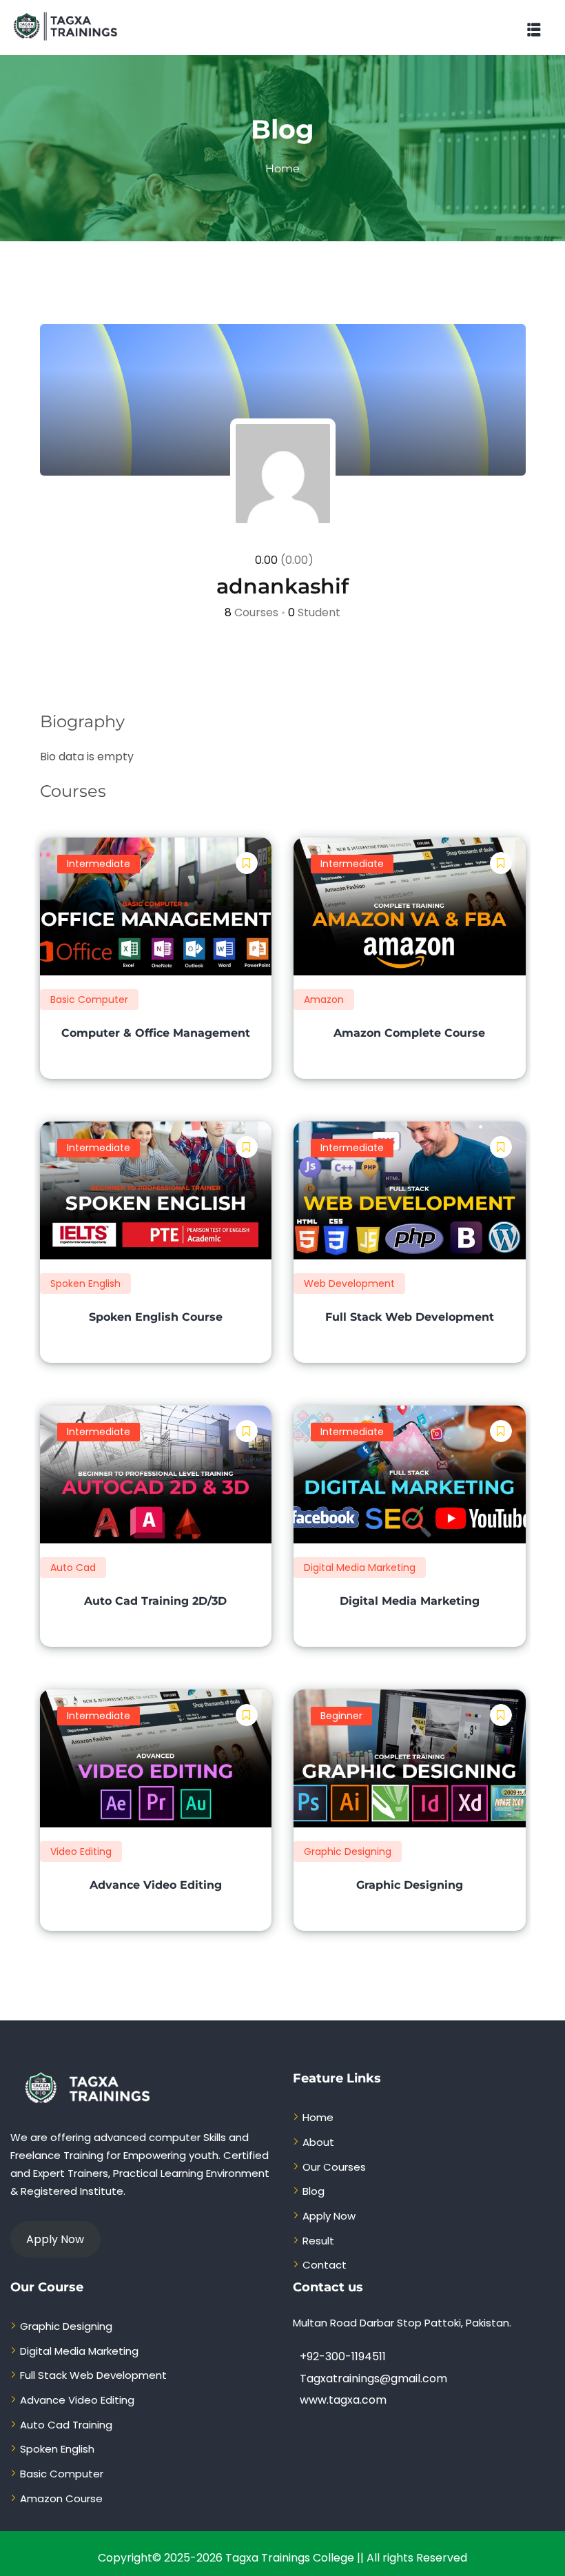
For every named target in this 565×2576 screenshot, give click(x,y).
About (318, 2142)
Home (282, 169)
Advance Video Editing (156, 1885)
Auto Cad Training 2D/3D (155, 1601)
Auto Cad (73, 1568)
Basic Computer (89, 1000)
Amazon (324, 1000)
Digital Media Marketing (360, 1568)
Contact (325, 2265)
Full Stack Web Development (410, 1317)
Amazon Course (61, 2498)
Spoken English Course (156, 1317)
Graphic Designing (348, 1852)
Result (318, 2241)
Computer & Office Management (156, 1033)
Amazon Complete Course (409, 1033)
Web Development (349, 1284)
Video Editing (81, 1852)
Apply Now (329, 2216)
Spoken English (85, 1284)
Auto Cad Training (66, 2425)
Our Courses (334, 2167)
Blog (314, 2191)
